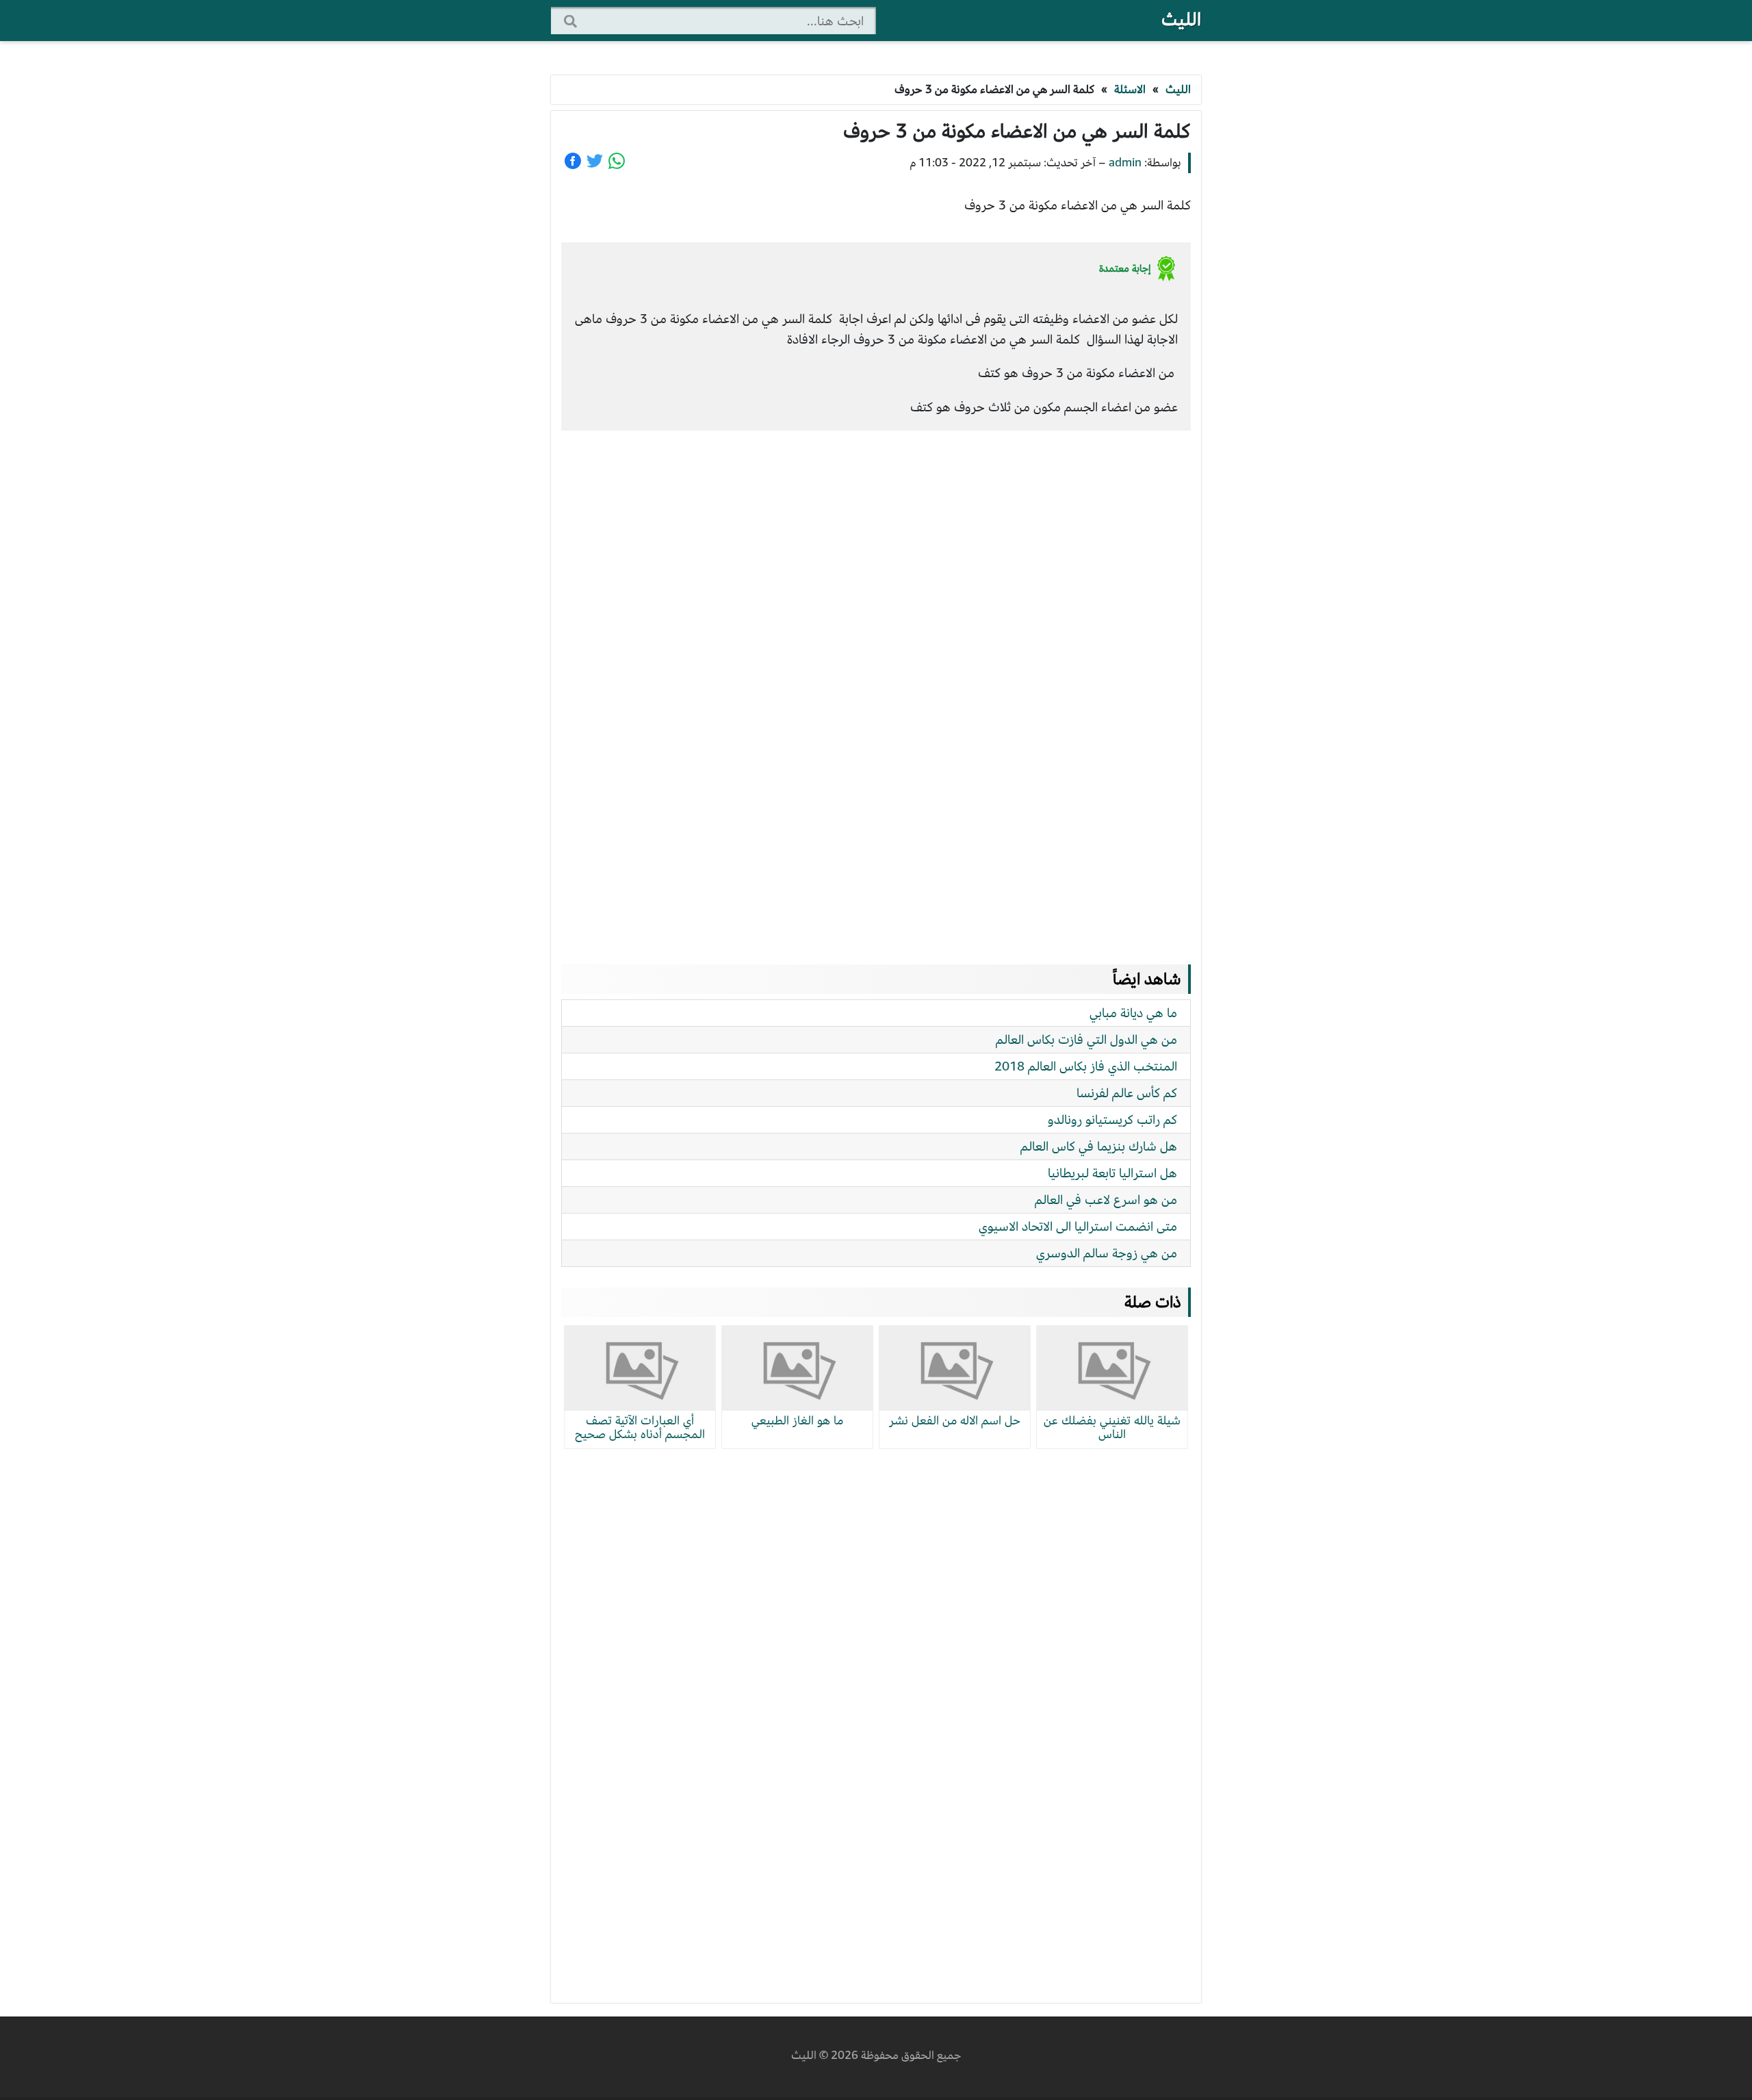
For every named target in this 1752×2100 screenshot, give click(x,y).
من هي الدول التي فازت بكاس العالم (1086, 1039)
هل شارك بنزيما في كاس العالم (1099, 1146)
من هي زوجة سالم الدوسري (1107, 1253)
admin (1125, 163)
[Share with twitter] (595, 161)
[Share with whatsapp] (617, 161)
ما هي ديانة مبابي (1133, 1013)
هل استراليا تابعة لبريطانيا (1112, 1173)
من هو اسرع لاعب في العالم (1106, 1200)
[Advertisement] (876, 684)
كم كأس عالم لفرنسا (1127, 1093)
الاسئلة (1130, 89)
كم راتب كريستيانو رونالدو (1112, 1119)
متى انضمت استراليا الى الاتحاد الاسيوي (1078, 1226)
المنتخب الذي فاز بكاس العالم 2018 (1086, 1066)
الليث (1181, 20)
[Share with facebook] (573, 161)
